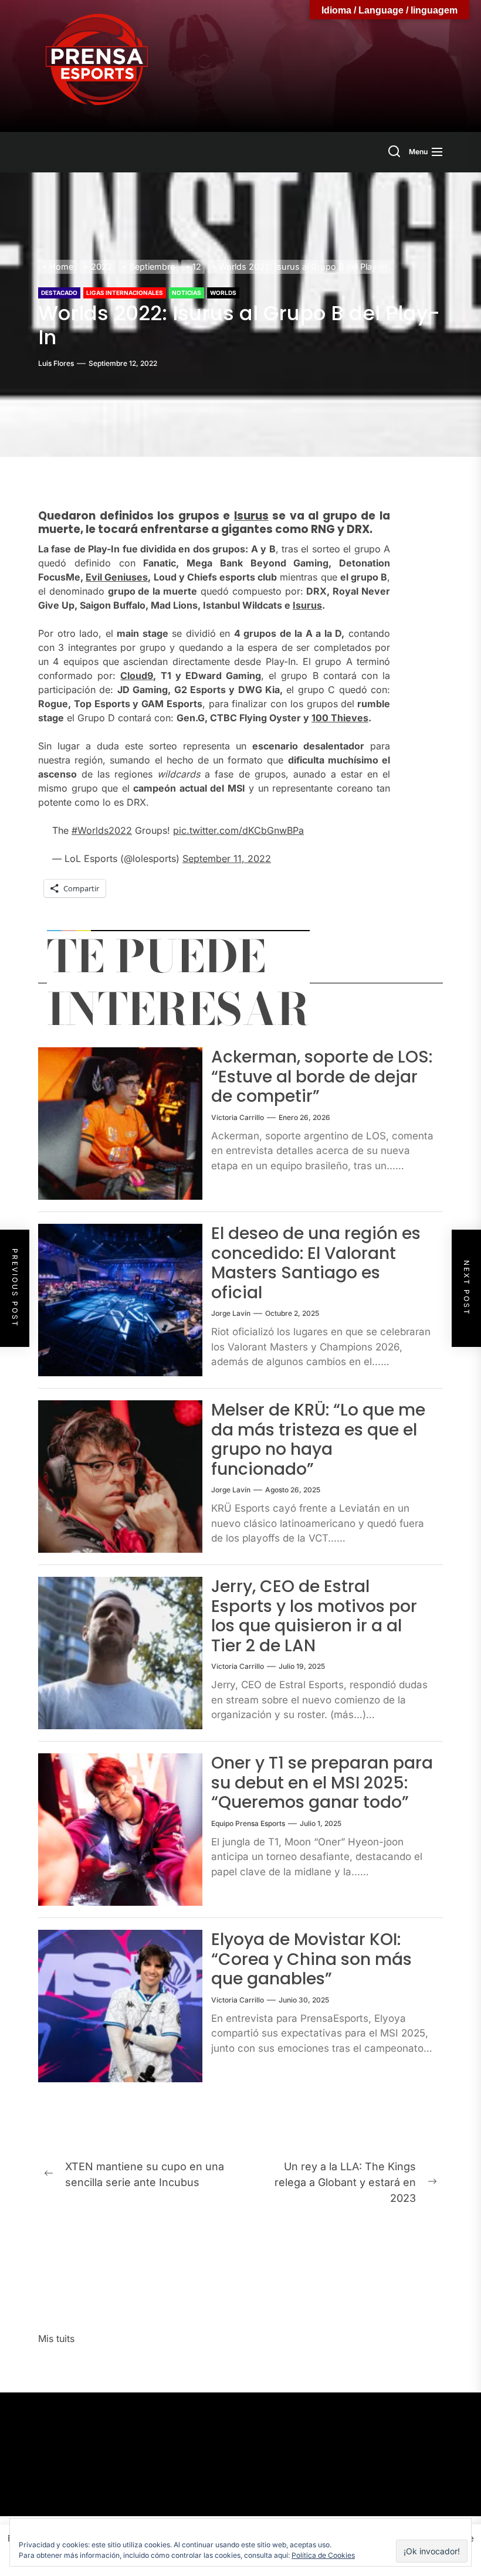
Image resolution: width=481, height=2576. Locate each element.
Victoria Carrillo (238, 1117)
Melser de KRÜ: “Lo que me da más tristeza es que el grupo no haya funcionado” (318, 1440)
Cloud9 (137, 676)
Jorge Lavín (231, 1313)
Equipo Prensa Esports (248, 1823)
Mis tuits (56, 2339)
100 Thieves (340, 718)
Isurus (251, 516)
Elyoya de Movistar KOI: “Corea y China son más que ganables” (311, 1959)
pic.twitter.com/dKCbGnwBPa (238, 830)
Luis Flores (56, 363)
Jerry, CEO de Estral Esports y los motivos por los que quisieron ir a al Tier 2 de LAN (314, 1616)
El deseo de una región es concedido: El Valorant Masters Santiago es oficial (316, 1263)
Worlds (223, 293)
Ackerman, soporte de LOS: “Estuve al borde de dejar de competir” (322, 1077)
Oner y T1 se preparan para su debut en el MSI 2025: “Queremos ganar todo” (322, 1783)
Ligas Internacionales (125, 293)
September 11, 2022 (227, 858)
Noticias (187, 293)
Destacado (59, 293)
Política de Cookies (323, 2555)
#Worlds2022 (102, 830)
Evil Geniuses (117, 577)
